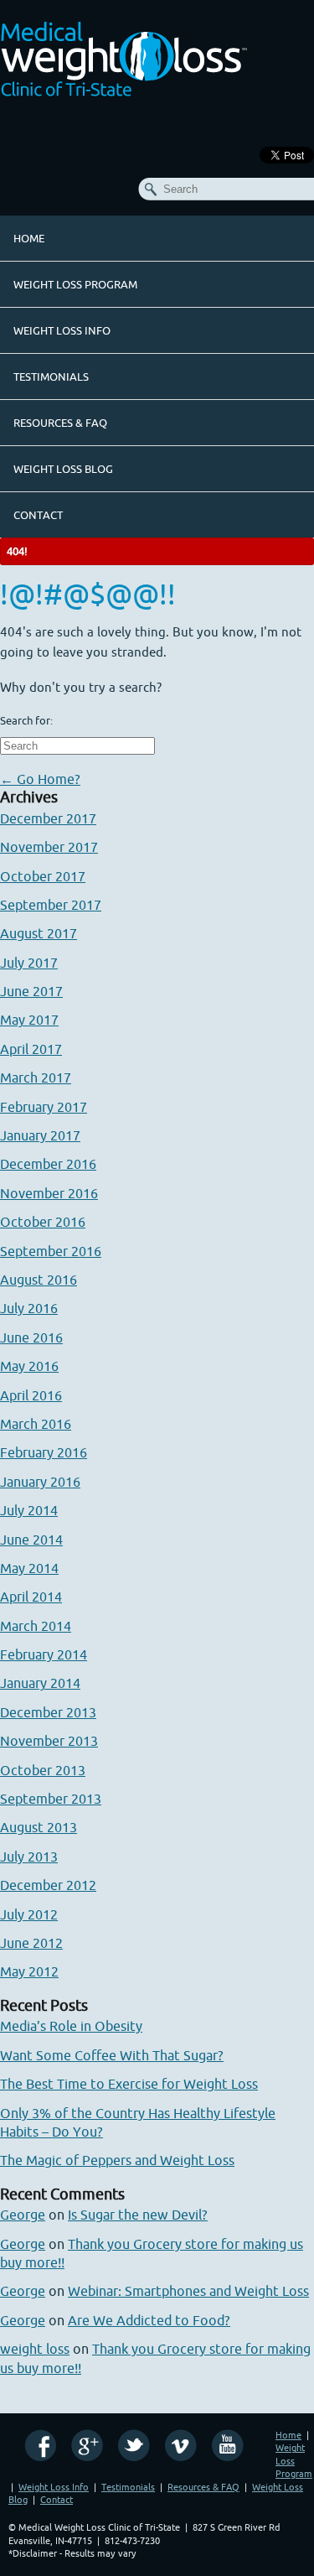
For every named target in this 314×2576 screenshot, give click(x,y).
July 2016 (29, 1308)
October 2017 (43, 876)
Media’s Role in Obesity (71, 2026)
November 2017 (49, 847)
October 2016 (43, 1222)
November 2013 (49, 1741)
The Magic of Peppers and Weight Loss (117, 2160)
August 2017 (39, 933)
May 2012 (29, 1971)
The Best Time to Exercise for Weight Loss (129, 2084)
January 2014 (40, 1683)
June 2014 (31, 1540)
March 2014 (36, 1626)
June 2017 (31, 991)
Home (29, 238)
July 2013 (29, 1857)
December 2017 (48, 818)
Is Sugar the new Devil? (138, 2215)
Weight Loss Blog (63, 469)
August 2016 (39, 1280)
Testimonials (51, 377)
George (23, 2215)
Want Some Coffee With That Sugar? (112, 2055)
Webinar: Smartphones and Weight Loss (188, 2291)
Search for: (26, 720)
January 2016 (40, 1482)
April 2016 (31, 1395)
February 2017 (44, 1107)
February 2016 (44, 1452)
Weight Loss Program (75, 284)
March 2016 (36, 1424)
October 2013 (43, 1770)
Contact (38, 515)
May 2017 (29, 1020)
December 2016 (48, 1164)
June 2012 (31, 1943)
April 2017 (31, 1049)
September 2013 (51, 1799)
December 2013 (48, 1712)
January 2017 (40, 1135)
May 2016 (29, 1366)
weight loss (35, 2349)
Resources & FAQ (60, 423)
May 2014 (29, 1568)
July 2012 (29, 1914)
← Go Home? (40, 779)
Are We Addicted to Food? (149, 2320)
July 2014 (29, 1510)
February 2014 (44, 1654)
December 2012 (48, 1885)
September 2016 (51, 1251)
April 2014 (31, 1597)
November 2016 (49, 1193)
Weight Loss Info (62, 330)
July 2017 (29, 963)
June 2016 (31, 1337)
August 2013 (39, 1827)
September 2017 (51, 905)
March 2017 (36, 1078)
